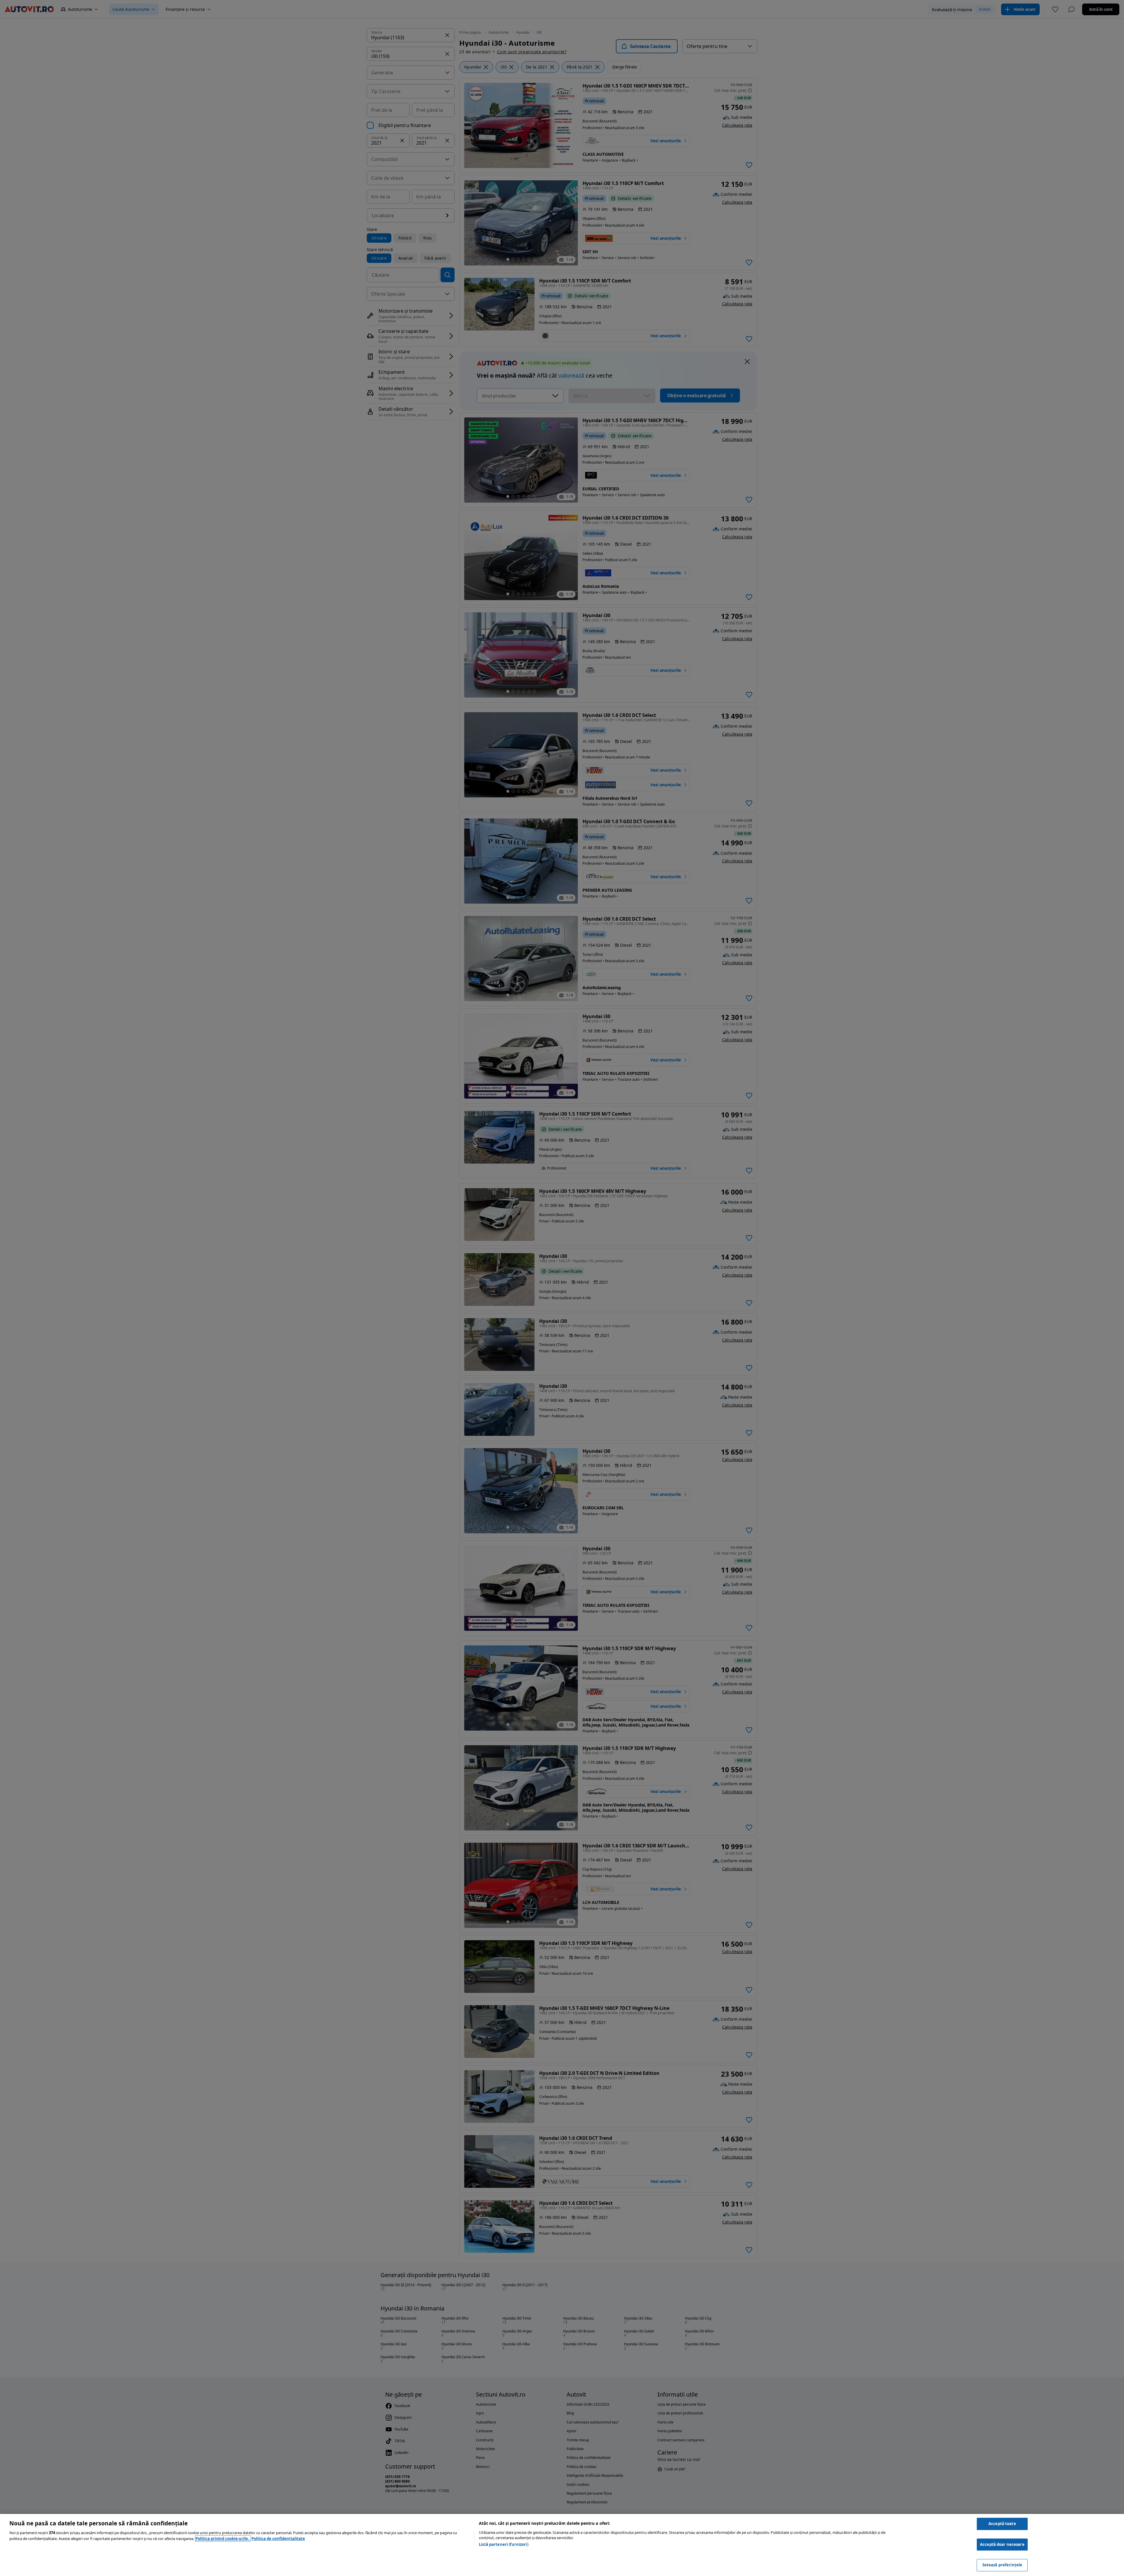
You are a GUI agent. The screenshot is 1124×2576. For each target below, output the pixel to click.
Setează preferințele (1002, 2565)
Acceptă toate (1002, 2524)
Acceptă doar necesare (1002, 2544)
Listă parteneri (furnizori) (504, 2544)
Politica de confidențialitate (278, 2539)
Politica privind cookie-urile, (223, 2539)
